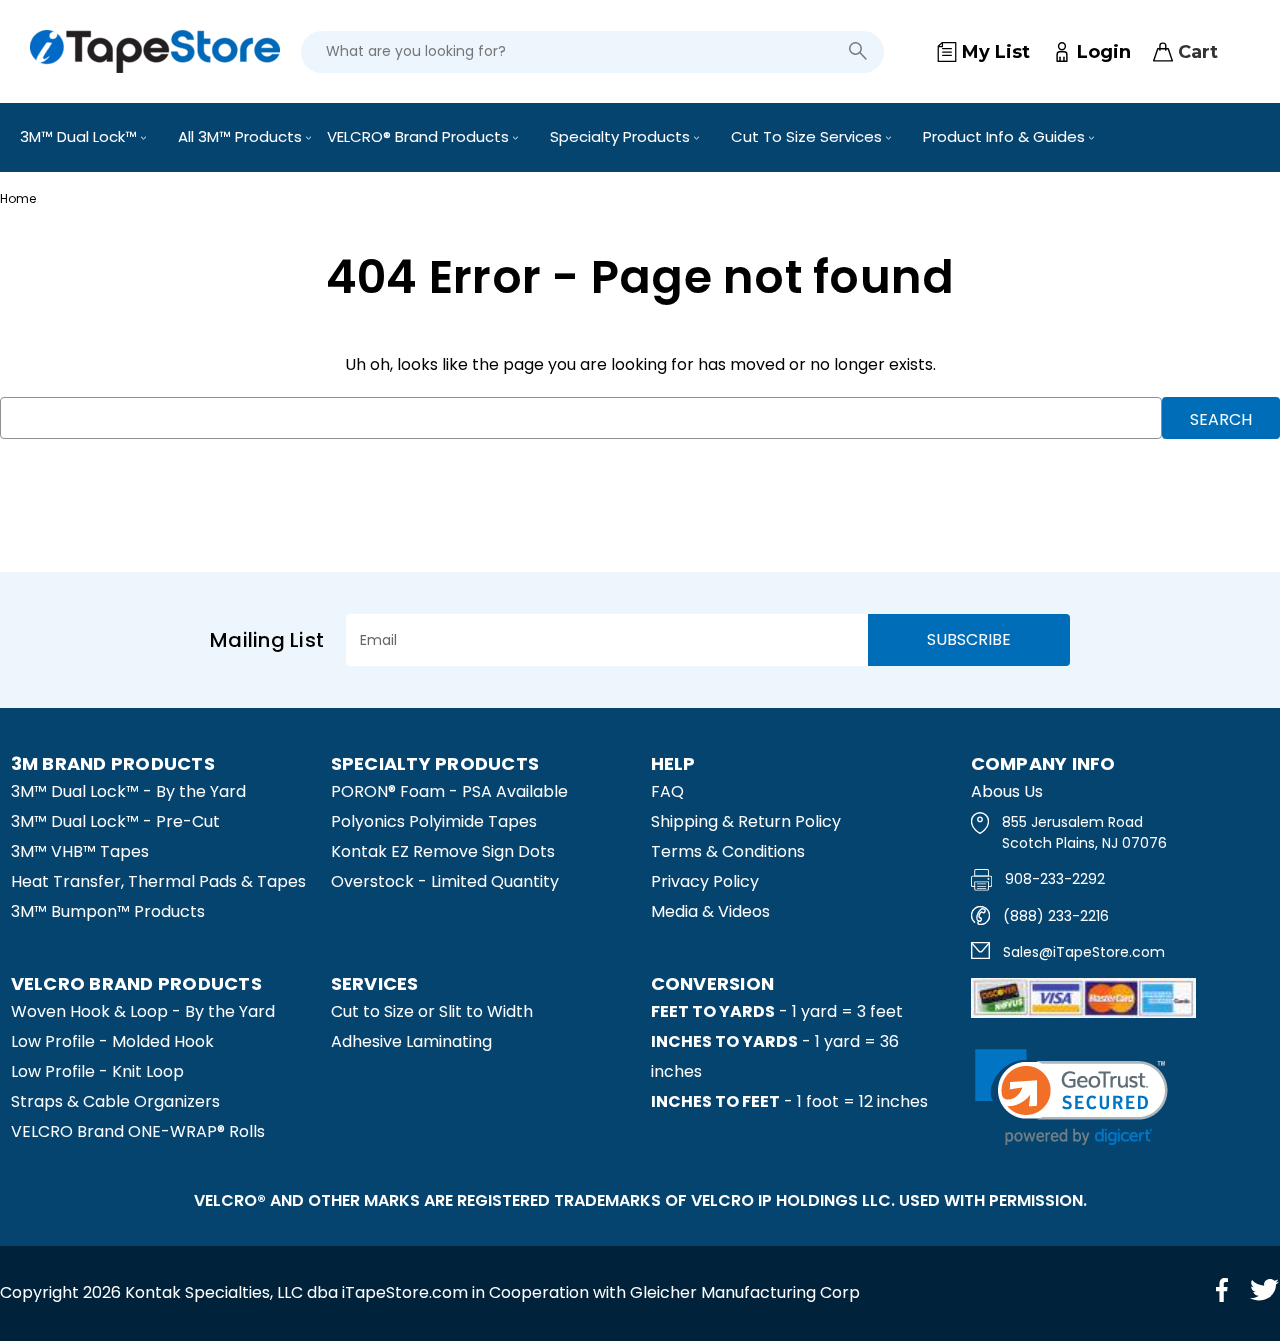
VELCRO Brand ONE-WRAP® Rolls (138, 1131)
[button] (1071, 1097)
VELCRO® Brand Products (420, 136)
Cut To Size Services (808, 136)
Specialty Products (622, 136)
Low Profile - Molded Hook (112, 1041)
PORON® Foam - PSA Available (449, 791)
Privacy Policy (705, 881)
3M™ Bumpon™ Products (108, 911)
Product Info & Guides (1006, 136)
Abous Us (1007, 791)
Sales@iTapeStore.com (1084, 952)
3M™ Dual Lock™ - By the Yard (128, 791)
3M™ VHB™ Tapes (80, 851)
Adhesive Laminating (411, 1041)
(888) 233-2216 (1056, 916)
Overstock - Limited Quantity (445, 881)
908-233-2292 (1055, 879)
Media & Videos (710, 911)
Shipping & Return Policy (746, 821)
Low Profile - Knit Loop (97, 1071)
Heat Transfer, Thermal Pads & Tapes (158, 881)
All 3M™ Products (242, 136)
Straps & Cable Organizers (115, 1101)
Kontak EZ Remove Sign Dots (443, 851)
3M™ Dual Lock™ (80, 136)
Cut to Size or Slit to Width (432, 1011)
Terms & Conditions (728, 851)
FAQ (667, 791)
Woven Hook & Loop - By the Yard (143, 1011)
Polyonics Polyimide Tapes (434, 821)
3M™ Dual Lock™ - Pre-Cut (115, 821)
